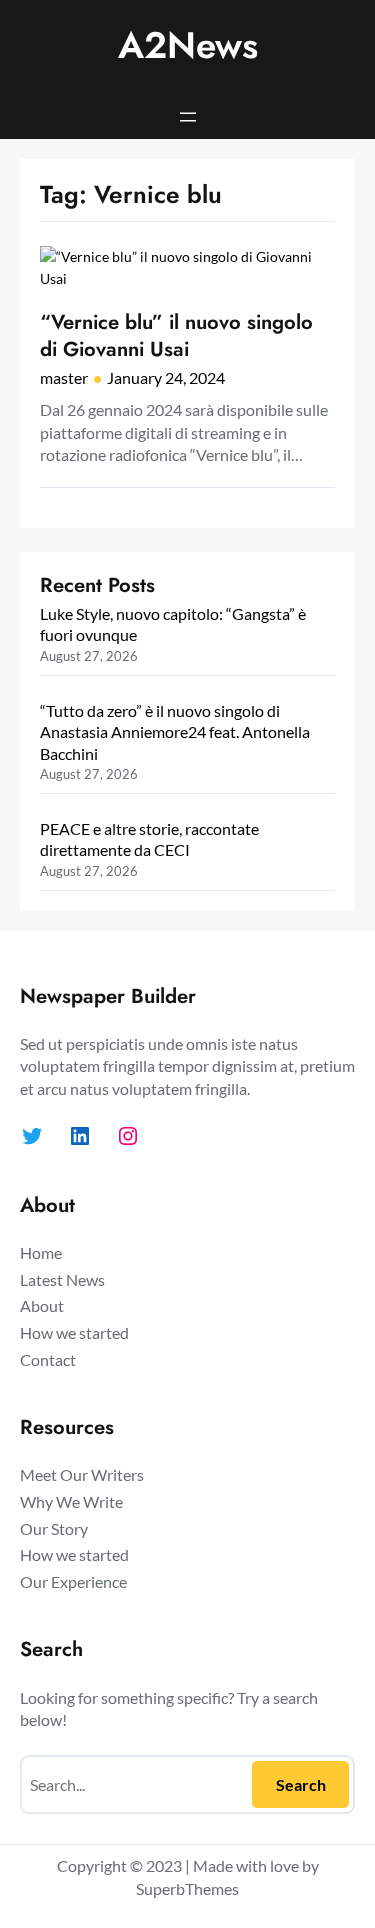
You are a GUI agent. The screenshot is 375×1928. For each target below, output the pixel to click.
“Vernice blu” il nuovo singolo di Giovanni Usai (176, 335)
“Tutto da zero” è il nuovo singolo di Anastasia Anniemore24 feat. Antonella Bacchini (175, 732)
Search (301, 1784)
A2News (188, 45)
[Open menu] (188, 117)
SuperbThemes (187, 1888)
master (64, 377)
